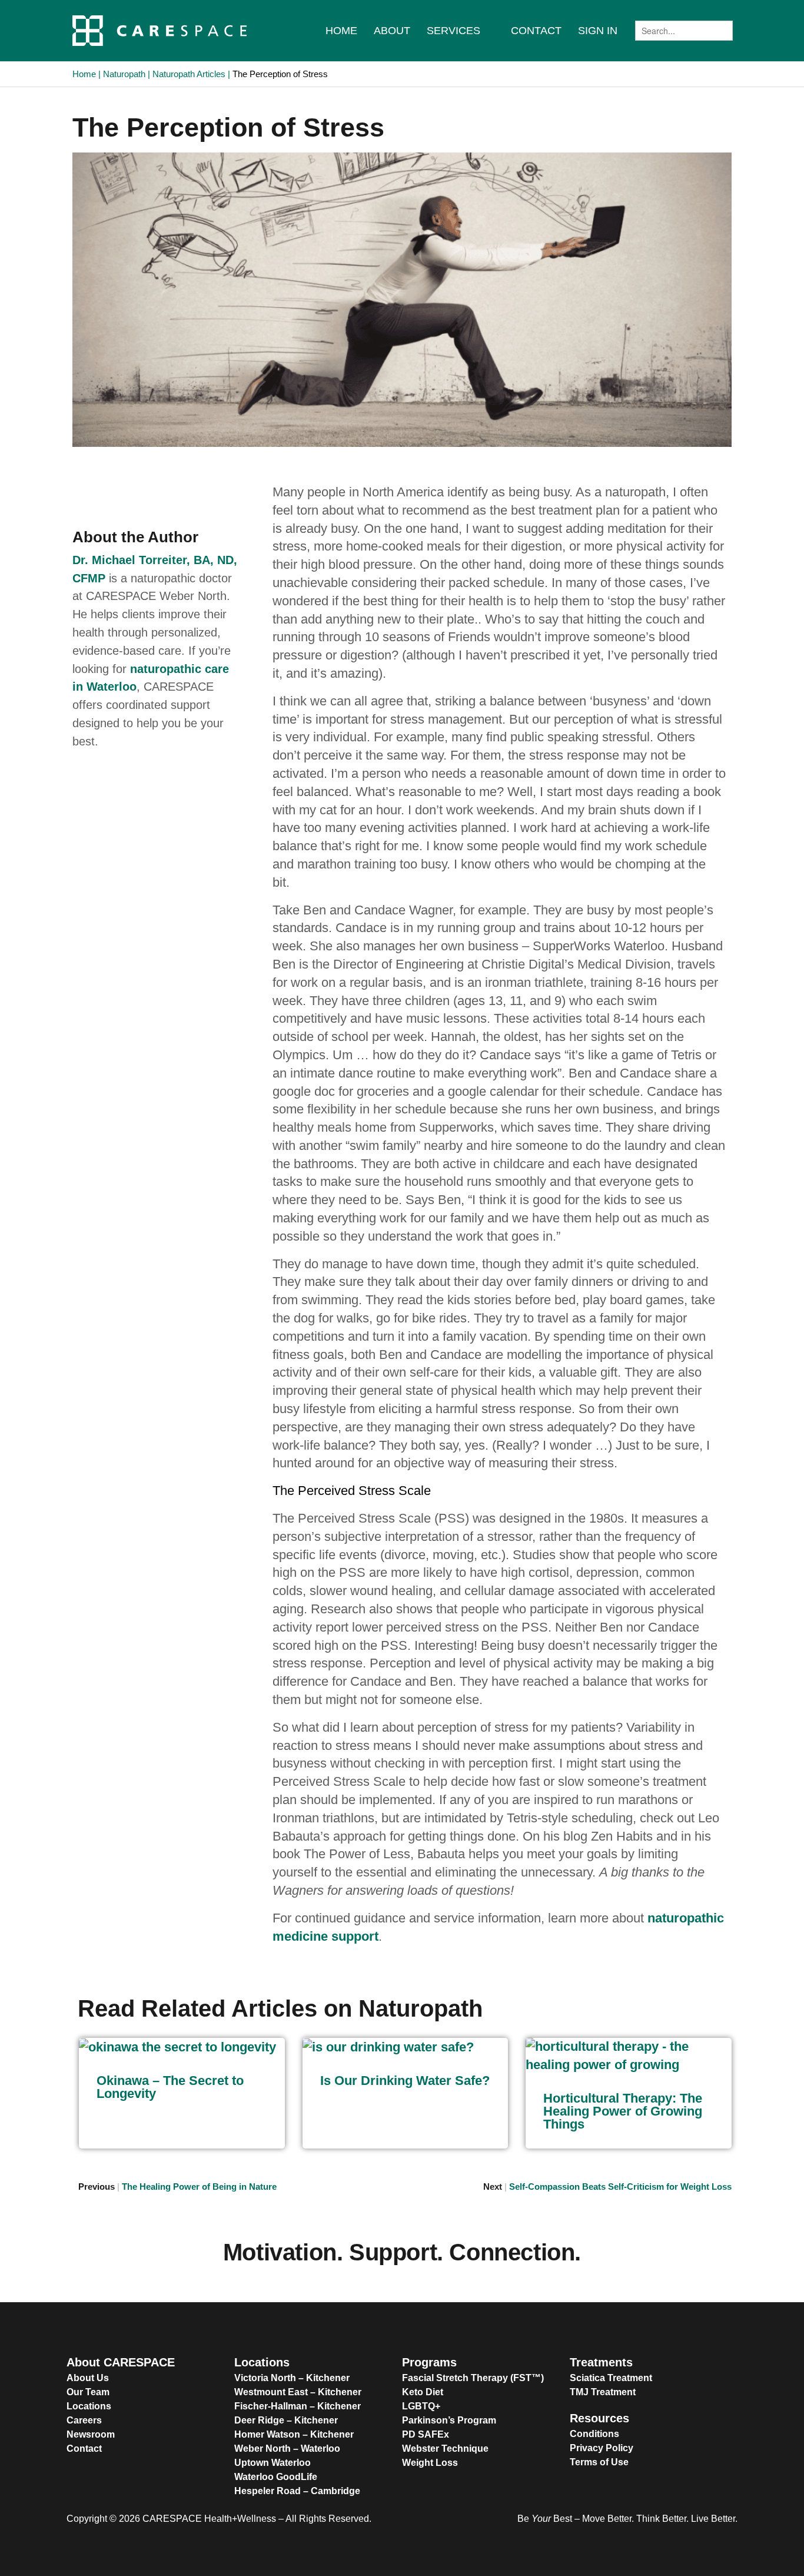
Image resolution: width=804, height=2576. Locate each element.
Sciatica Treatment (611, 2378)
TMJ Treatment (603, 2392)
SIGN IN (598, 31)
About (392, 31)
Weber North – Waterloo (287, 2449)
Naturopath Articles (189, 74)
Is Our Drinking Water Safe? (405, 2081)
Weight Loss (430, 2463)
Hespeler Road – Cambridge (297, 2491)
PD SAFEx (426, 2434)
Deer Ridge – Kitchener (286, 2420)
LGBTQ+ (421, 2406)
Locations (89, 2406)
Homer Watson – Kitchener (294, 2434)
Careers (84, 2420)
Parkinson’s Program (449, 2420)
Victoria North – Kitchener (292, 2378)
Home (341, 31)
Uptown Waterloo (273, 2463)
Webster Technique (445, 2449)
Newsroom (91, 2434)
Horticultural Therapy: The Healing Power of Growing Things (623, 2111)
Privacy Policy (602, 2448)
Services (454, 31)
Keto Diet (423, 2392)
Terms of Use (599, 2462)
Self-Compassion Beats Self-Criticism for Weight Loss (620, 2187)
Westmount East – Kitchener (298, 2392)
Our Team (88, 2392)
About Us (88, 2378)
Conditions (594, 2434)
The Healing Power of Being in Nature (199, 2187)
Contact (536, 31)
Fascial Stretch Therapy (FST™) (473, 2378)
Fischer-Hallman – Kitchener (298, 2406)
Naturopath (124, 74)
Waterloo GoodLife (276, 2477)
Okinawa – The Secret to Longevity (170, 2087)
